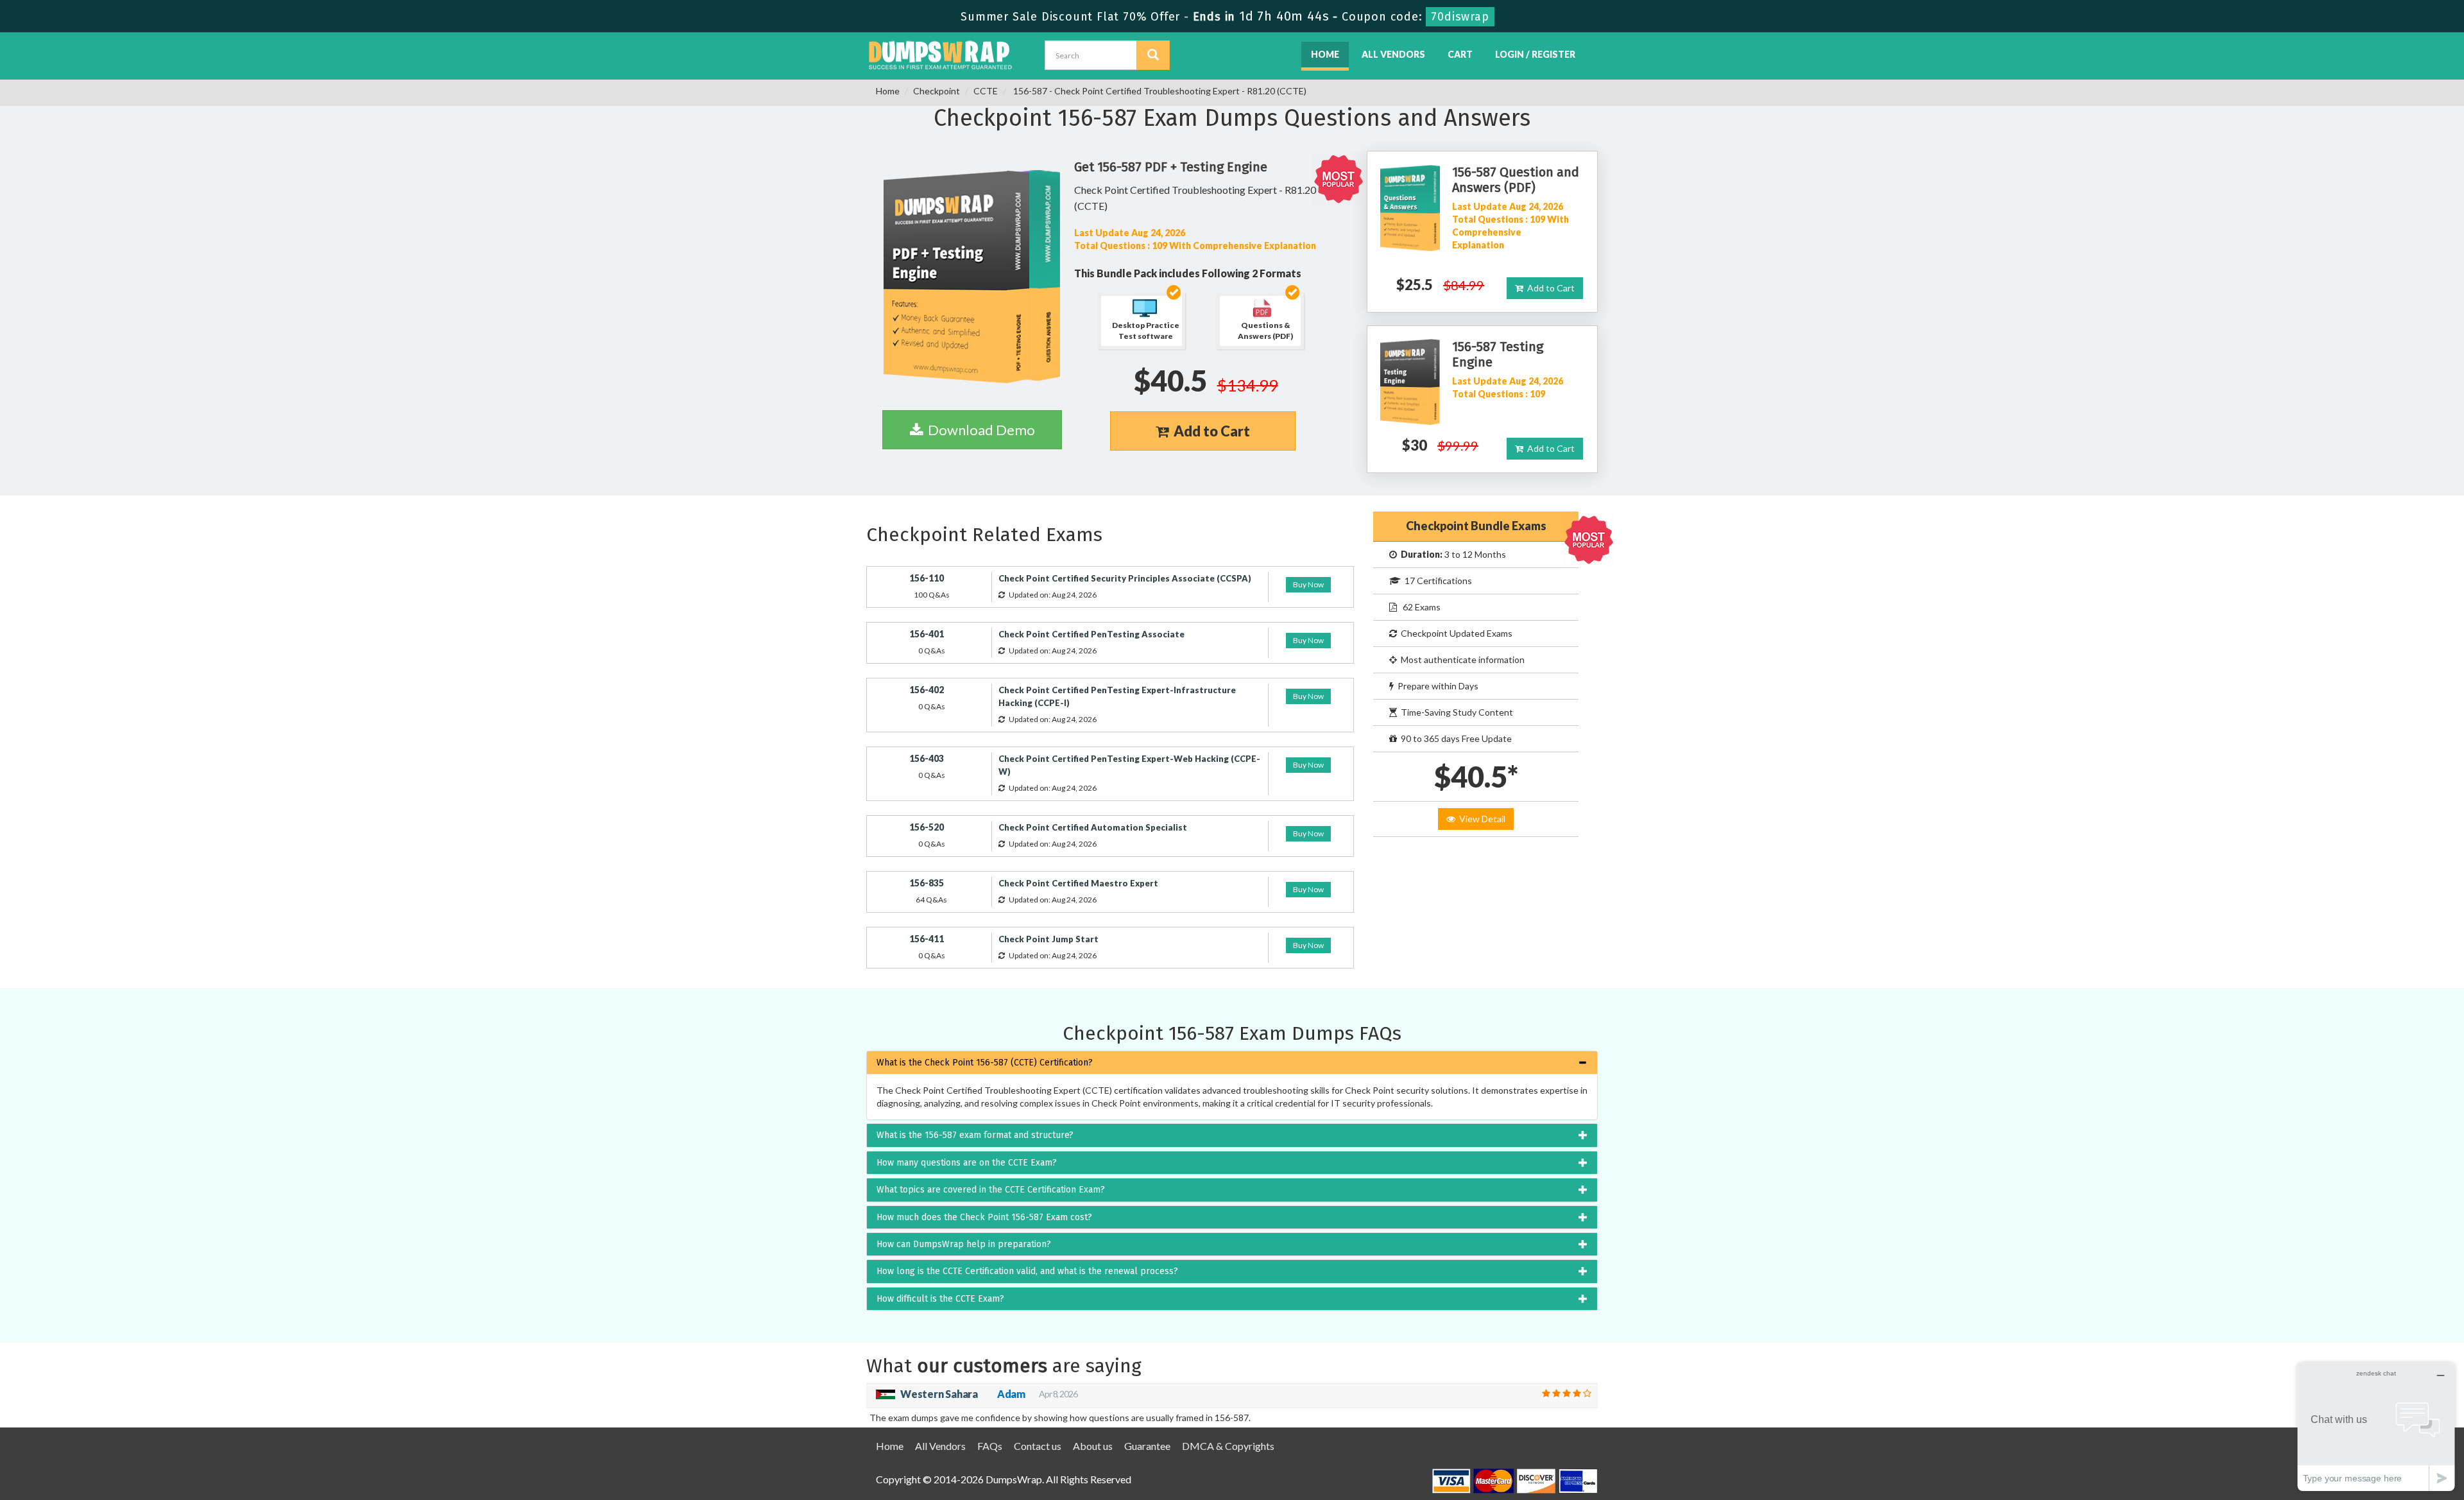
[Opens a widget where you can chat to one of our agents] (2376, 1427)
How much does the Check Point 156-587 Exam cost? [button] (984, 1217)
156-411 (927, 939)
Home (1325, 54)
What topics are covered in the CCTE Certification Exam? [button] (991, 1190)
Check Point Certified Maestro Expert (1078, 883)
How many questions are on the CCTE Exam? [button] (967, 1163)
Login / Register (1535, 54)
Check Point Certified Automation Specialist (1093, 827)
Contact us (1038, 1446)
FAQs (990, 1446)
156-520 (927, 827)
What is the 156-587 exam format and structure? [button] (975, 1135)
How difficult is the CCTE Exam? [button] (940, 1299)
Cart (1460, 54)
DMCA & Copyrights (1228, 1446)
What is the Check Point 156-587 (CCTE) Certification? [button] (985, 1063)
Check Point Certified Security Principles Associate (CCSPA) (1125, 578)
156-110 (927, 578)
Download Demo (979, 430)
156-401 (927, 634)
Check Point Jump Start (1048, 939)
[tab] (1232, 1063)
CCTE (986, 91)
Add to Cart (1209, 431)
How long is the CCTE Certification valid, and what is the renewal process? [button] (1027, 1271)
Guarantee (1147, 1446)
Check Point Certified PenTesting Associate (1091, 634)
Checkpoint (937, 91)
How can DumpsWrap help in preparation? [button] (964, 1244)
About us (1093, 1446)
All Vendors (1393, 54)
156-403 (927, 758)
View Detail (1480, 819)
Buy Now (1308, 584)
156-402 (927, 690)
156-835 (927, 883)
